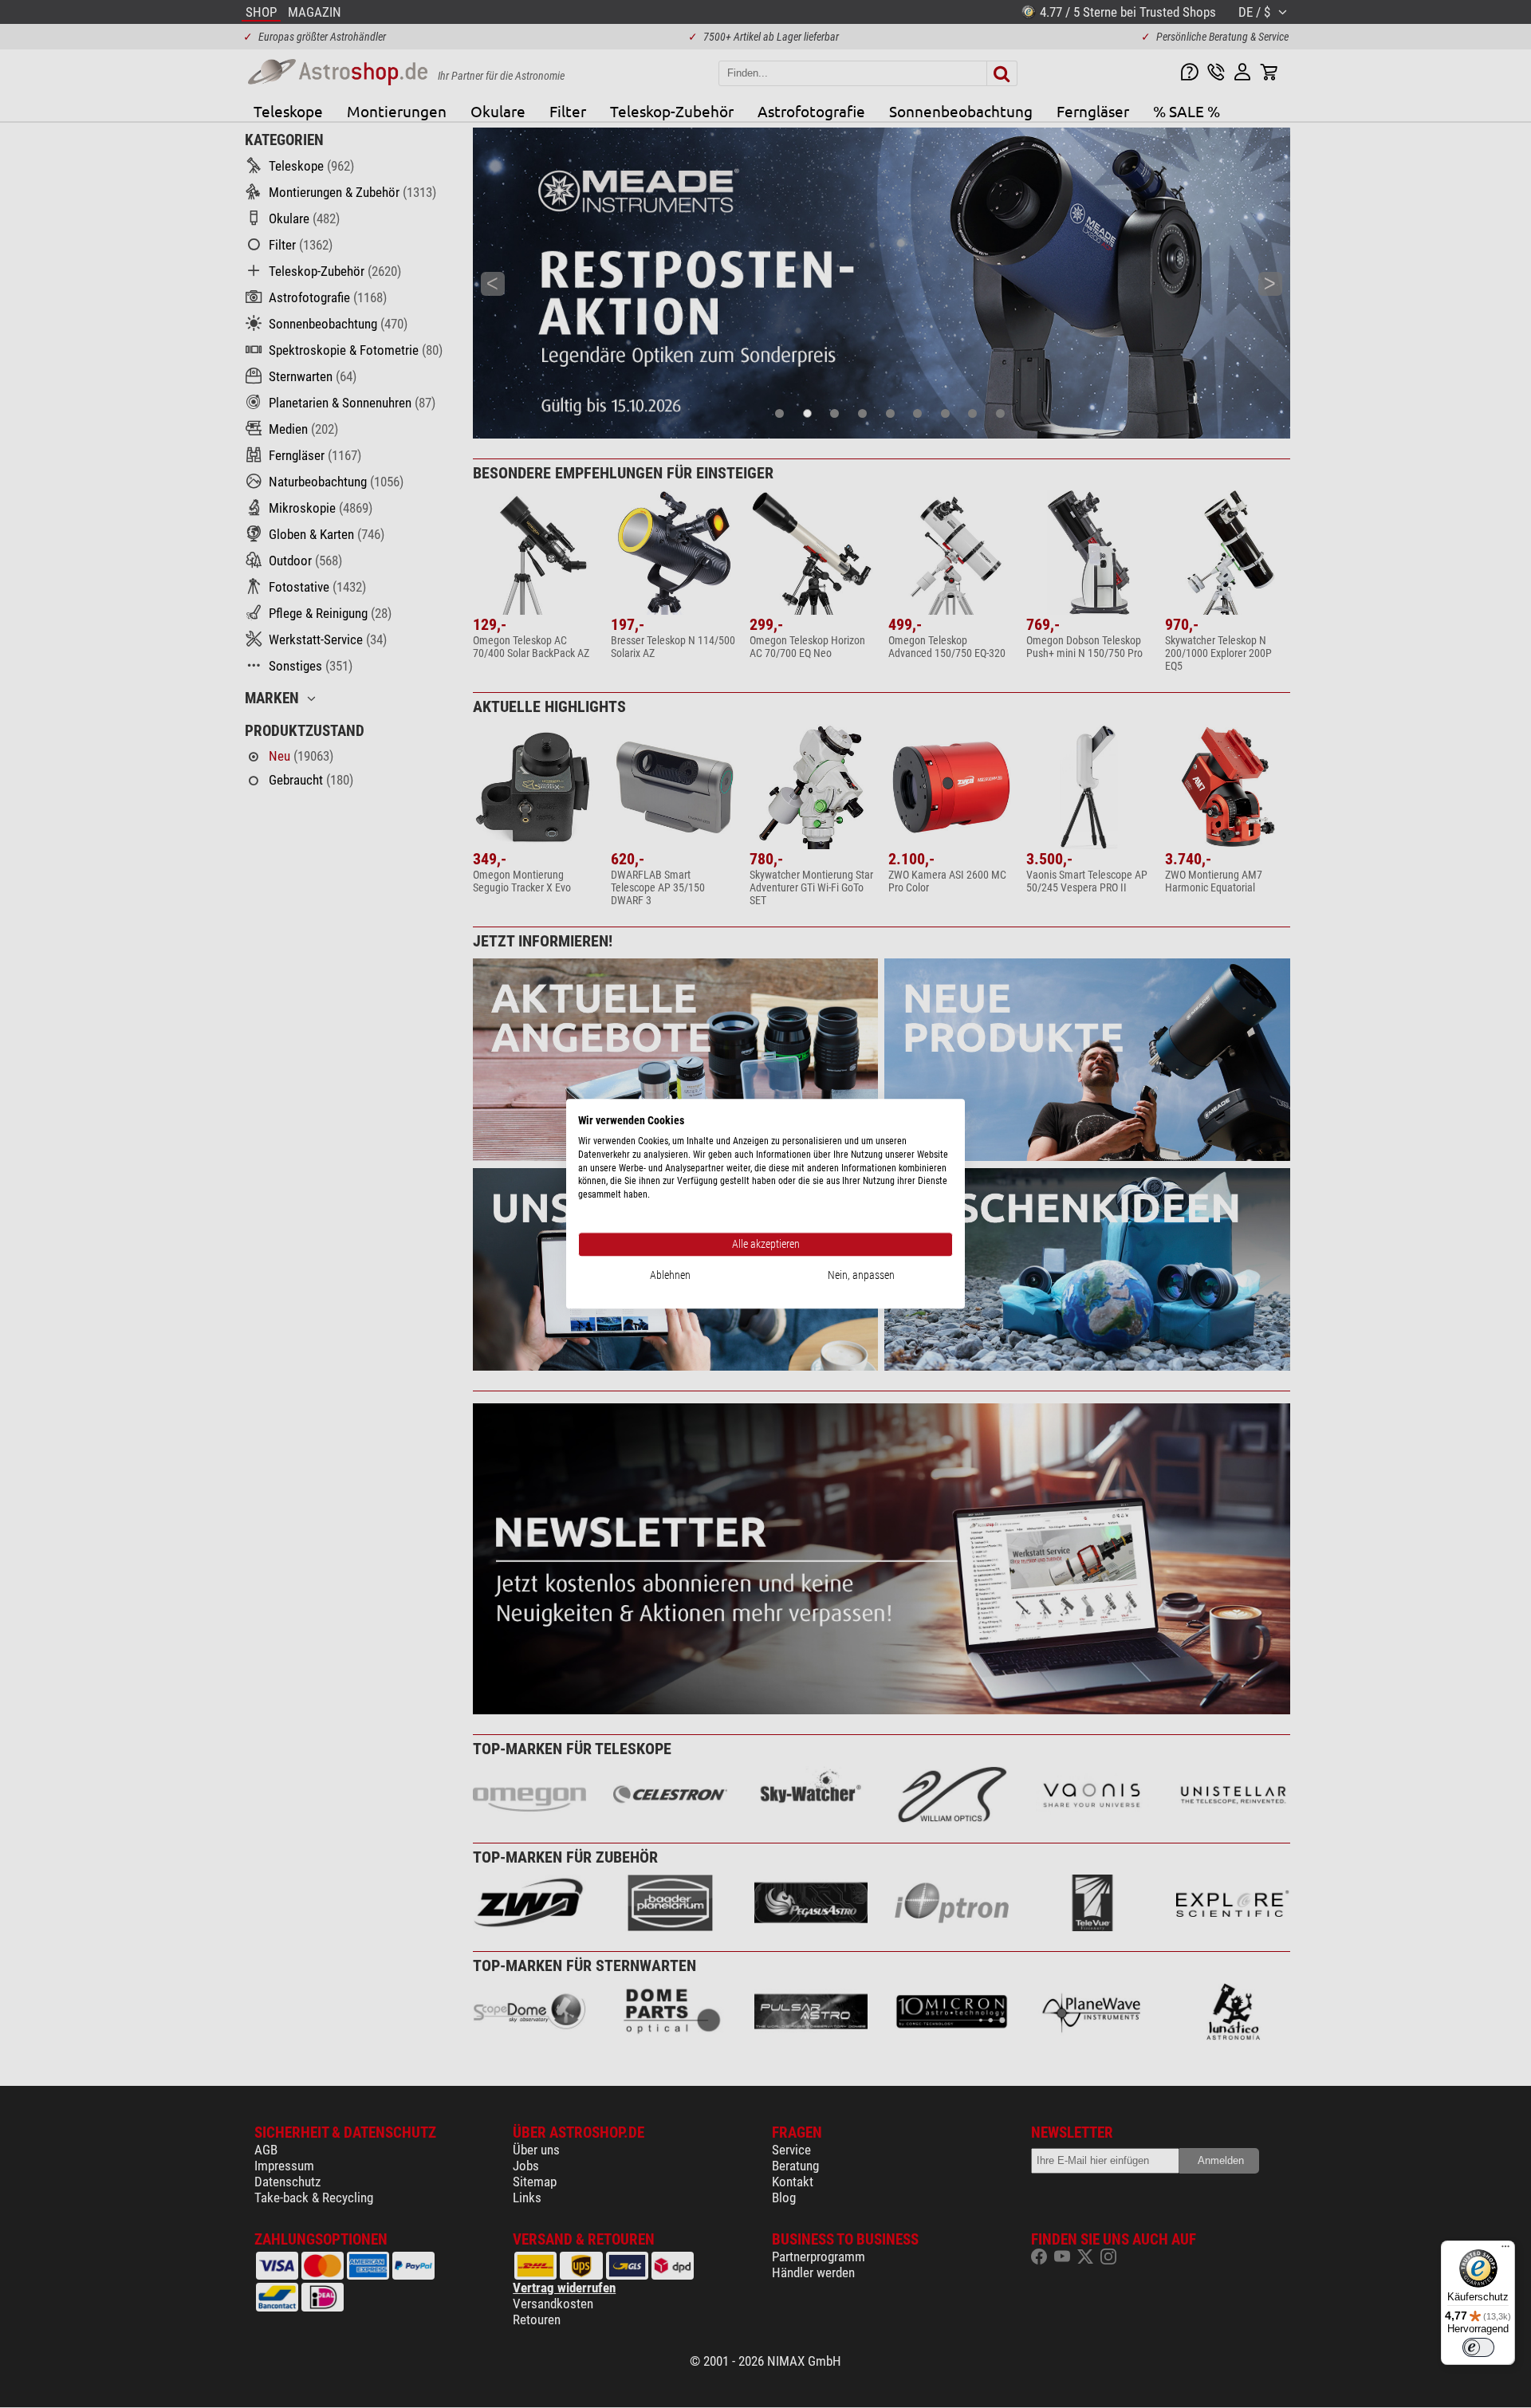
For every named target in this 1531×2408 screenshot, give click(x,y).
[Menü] (1505, 2250)
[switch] (1478, 2347)
